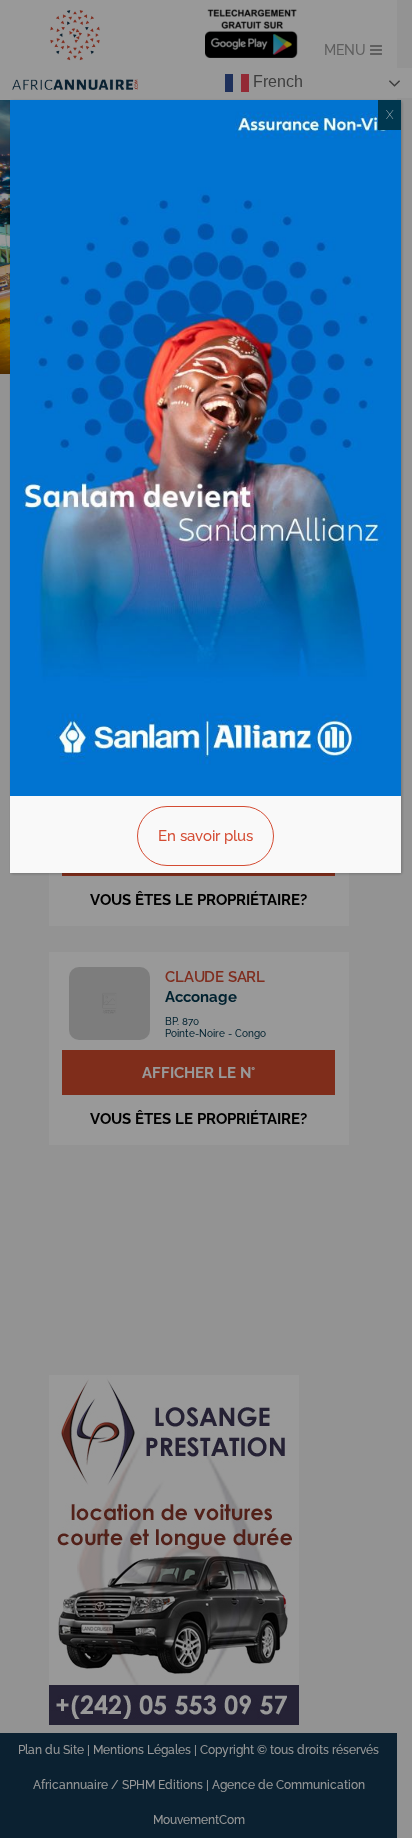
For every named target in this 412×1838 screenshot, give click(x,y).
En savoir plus (205, 836)
